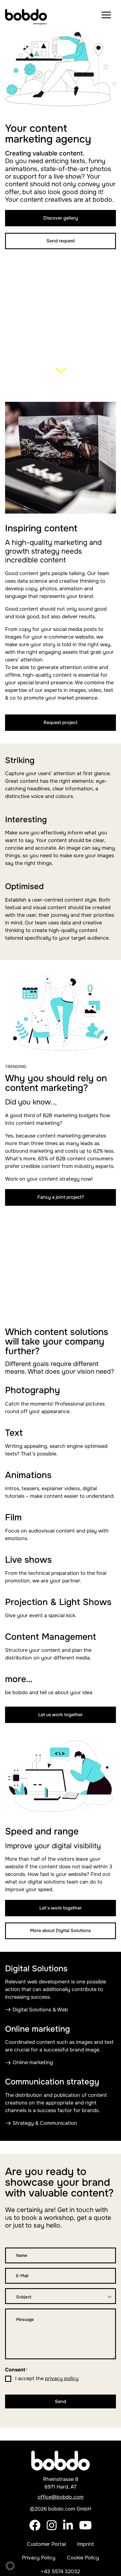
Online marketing (33, 2062)
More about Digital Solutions (60, 1931)
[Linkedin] (68, 2529)
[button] (10, 2566)
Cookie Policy (83, 2558)
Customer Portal (46, 2544)
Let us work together (60, 1715)
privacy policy (62, 2378)
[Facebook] (35, 2529)
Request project (60, 723)
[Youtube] (85, 2529)
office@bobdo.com (61, 2497)
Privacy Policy (39, 2558)
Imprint (86, 2544)
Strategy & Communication (45, 2123)
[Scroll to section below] (61, 378)
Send (60, 2401)
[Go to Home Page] (27, 15)
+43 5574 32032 (60, 2571)
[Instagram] (52, 2529)
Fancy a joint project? (61, 1197)
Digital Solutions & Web (40, 2010)
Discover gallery (61, 218)
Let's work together (60, 1908)
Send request (61, 241)
